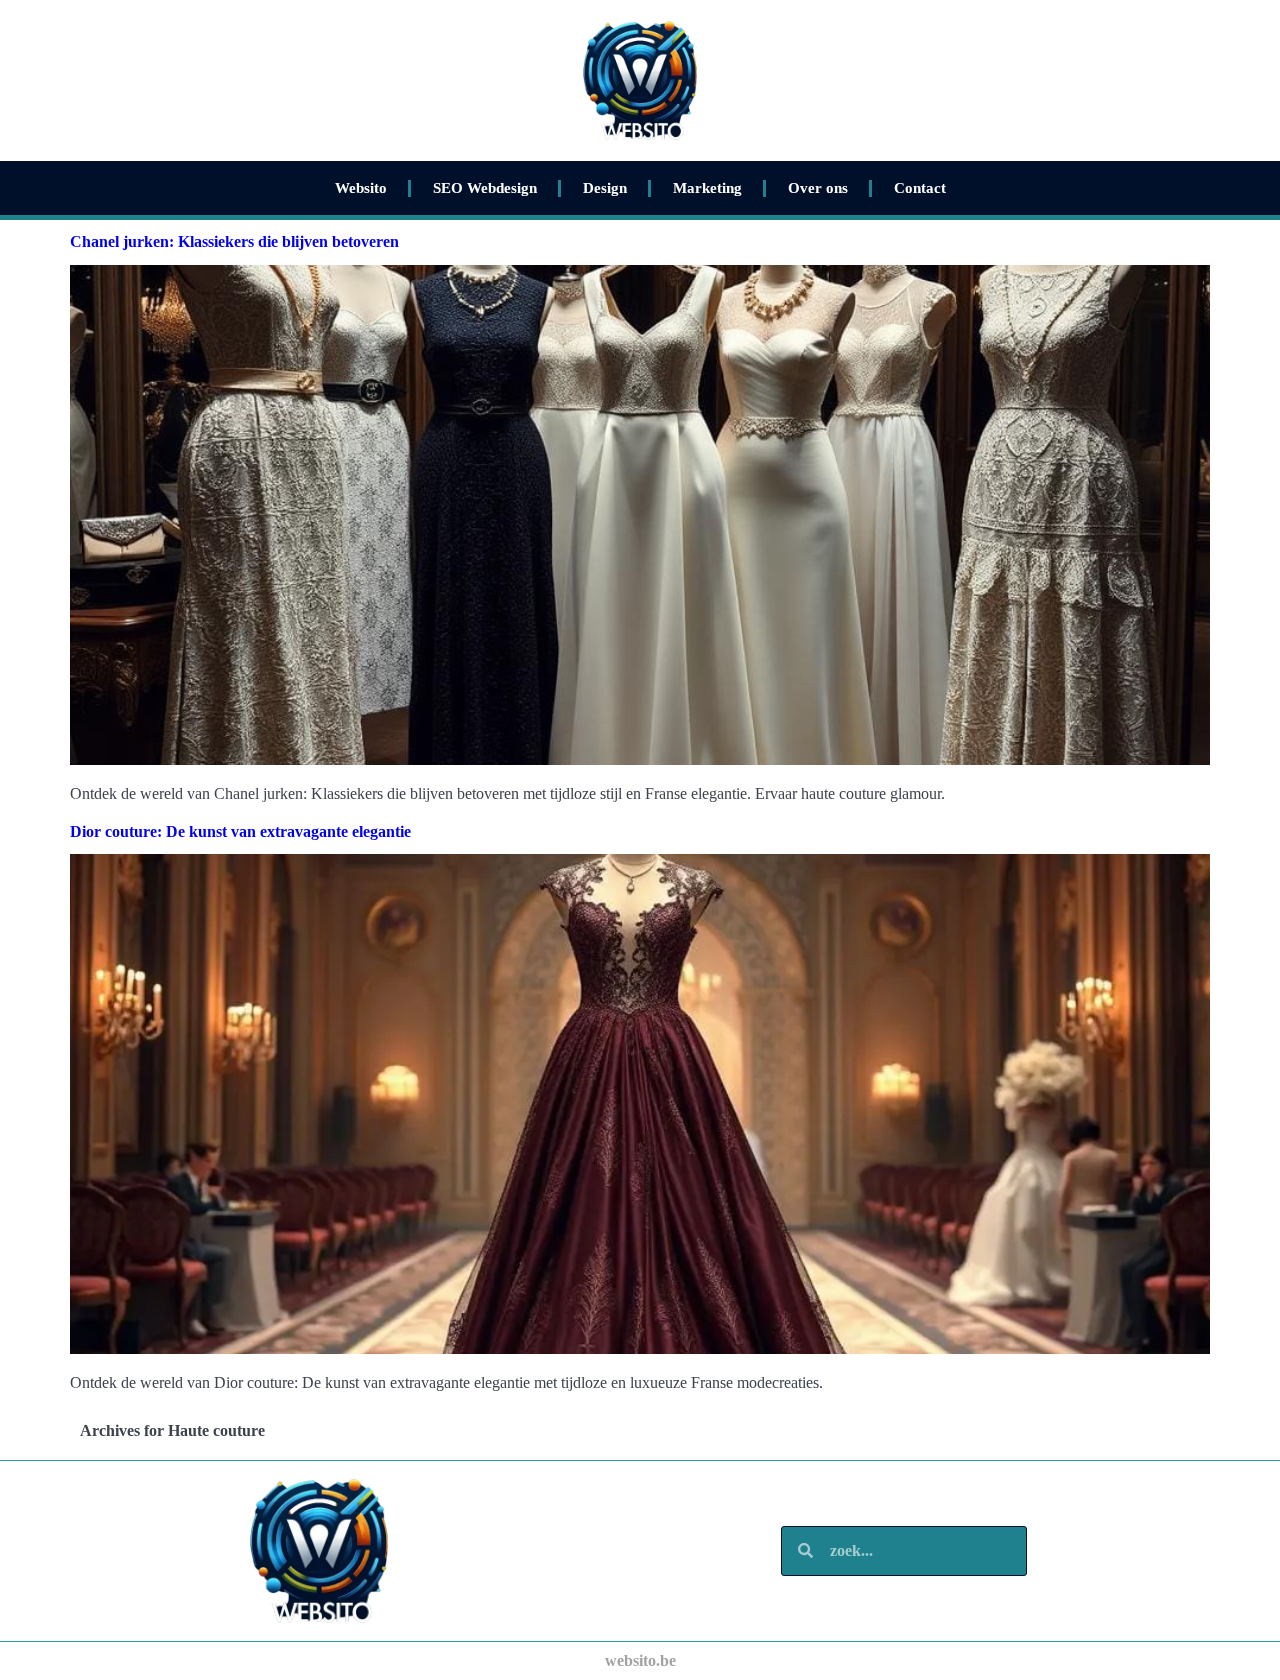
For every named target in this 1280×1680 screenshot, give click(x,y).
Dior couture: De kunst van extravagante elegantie (240, 831)
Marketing (707, 188)
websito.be (640, 1660)
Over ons (818, 188)
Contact (920, 188)
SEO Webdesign (485, 188)
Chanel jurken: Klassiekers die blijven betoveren (234, 241)
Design (605, 188)
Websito (361, 188)
